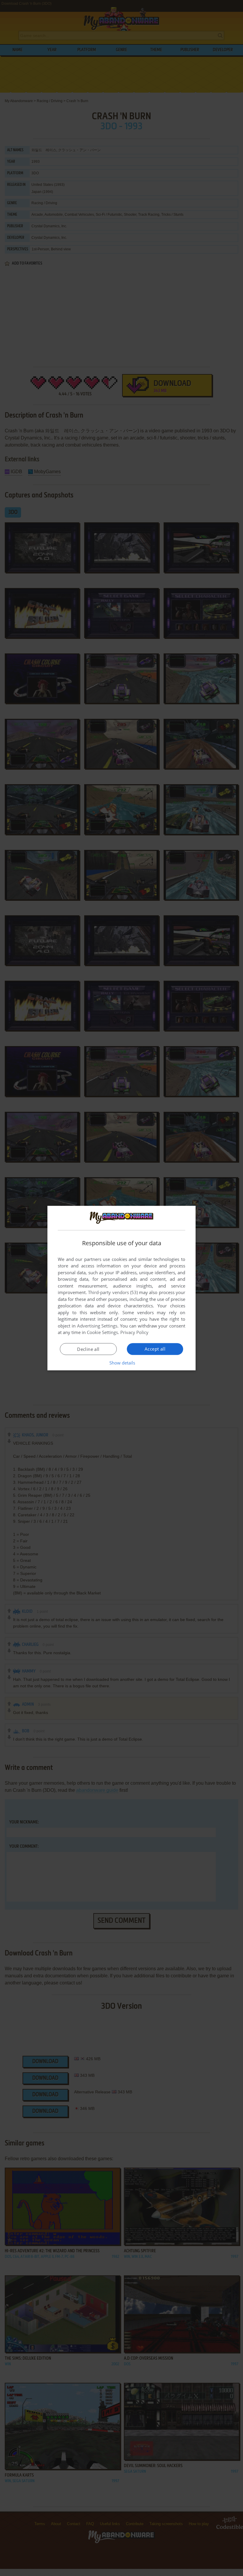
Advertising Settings (97, 1326)
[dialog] (121, 1288)
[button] (122, 1363)
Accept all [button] (155, 1349)
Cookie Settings (102, 1332)
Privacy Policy (134, 1332)
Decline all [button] (88, 1349)
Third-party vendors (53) (113, 1292)
